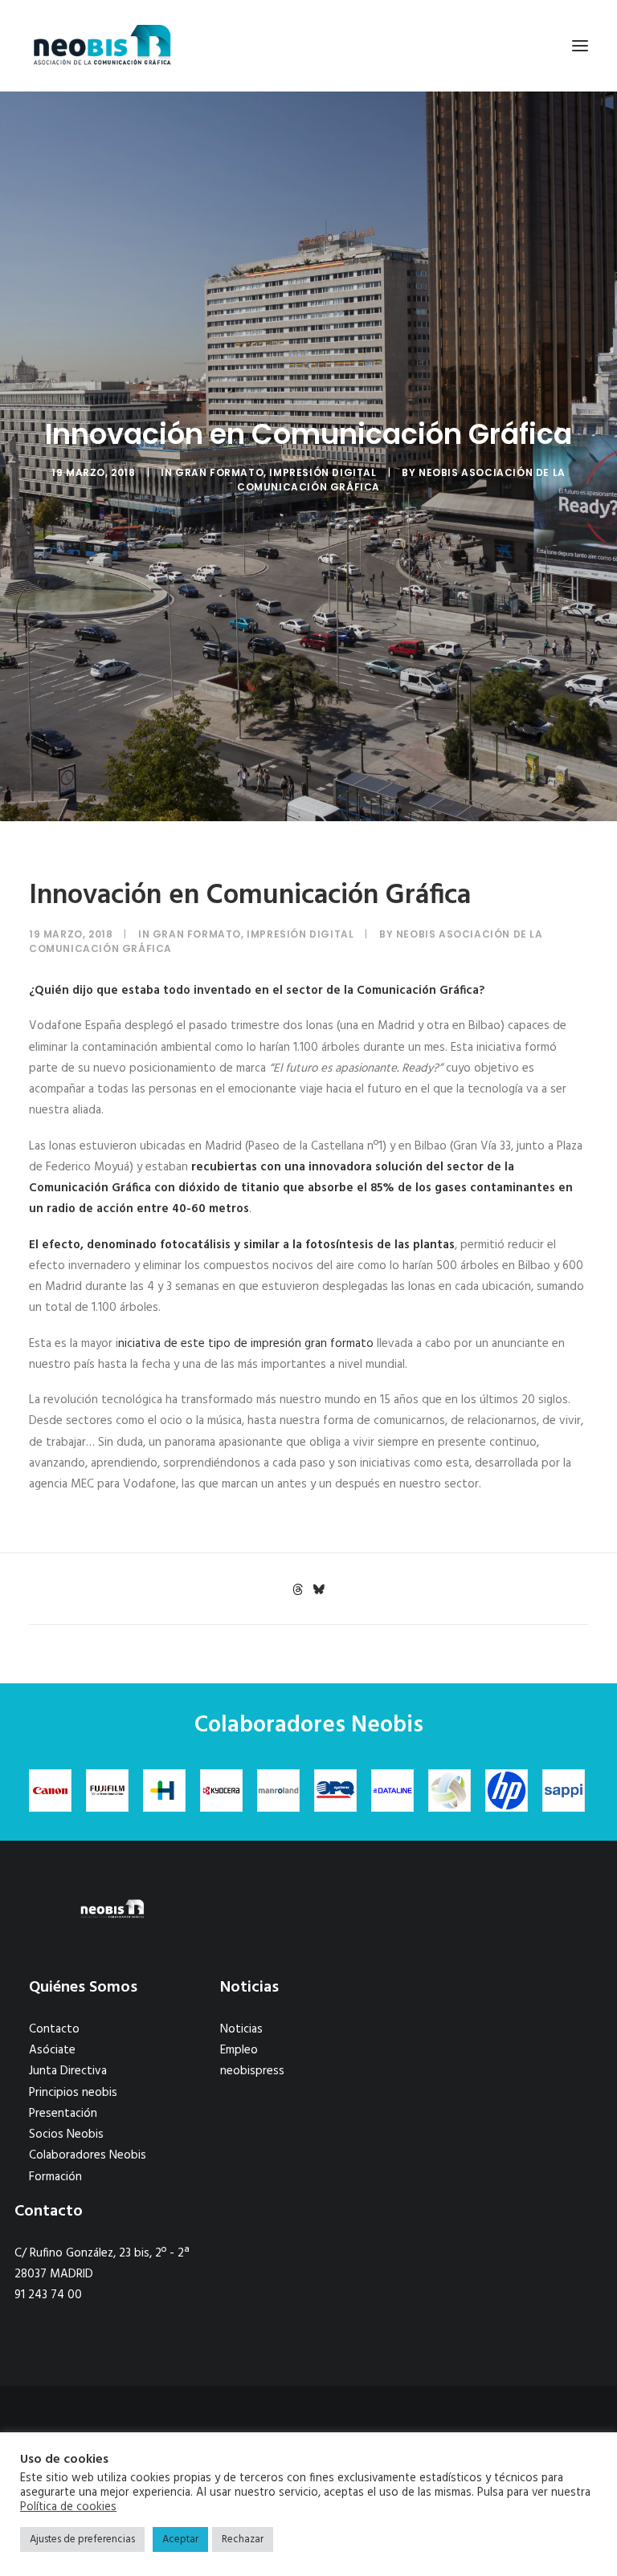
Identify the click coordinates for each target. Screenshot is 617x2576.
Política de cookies (68, 2508)
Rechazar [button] (243, 2539)
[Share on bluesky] (318, 1589)
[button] (580, 46)
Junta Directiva (68, 2071)
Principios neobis (73, 2093)
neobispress (252, 2071)
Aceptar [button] (180, 2539)
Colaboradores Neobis (88, 2155)
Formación (55, 2177)
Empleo (239, 2050)
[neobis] (102, 46)
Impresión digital (323, 472)
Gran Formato (219, 472)
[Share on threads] (297, 1589)
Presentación (63, 2114)
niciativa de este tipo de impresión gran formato (246, 1344)
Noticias (241, 2029)
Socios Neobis (66, 2134)
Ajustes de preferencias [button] (82, 2539)
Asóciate (52, 2050)
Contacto (54, 2029)
